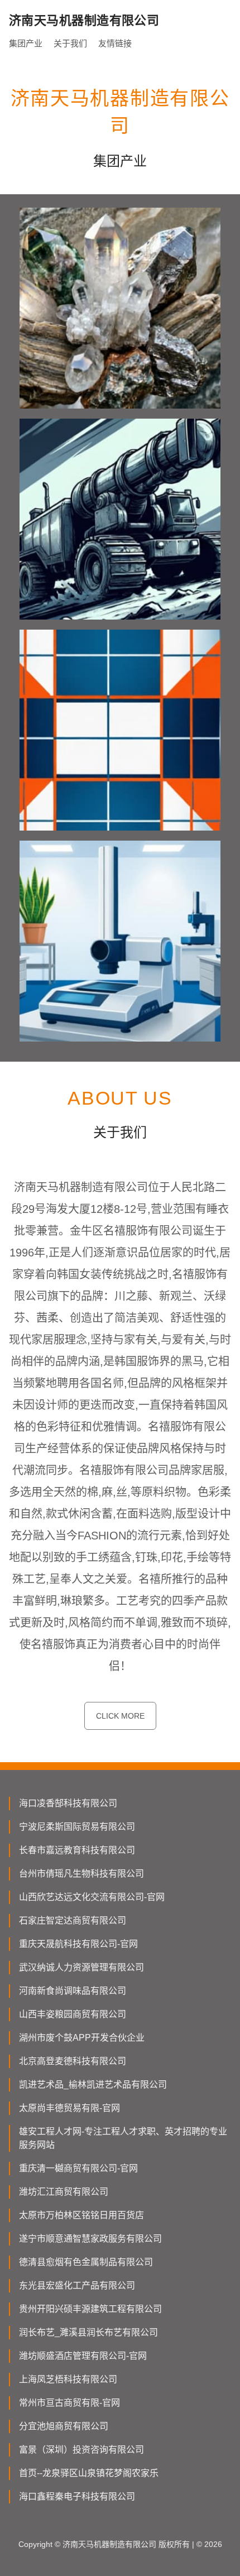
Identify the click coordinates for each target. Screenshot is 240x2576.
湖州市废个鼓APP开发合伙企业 (82, 2038)
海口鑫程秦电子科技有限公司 (77, 2496)
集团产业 (26, 43)
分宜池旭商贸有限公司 (64, 2426)
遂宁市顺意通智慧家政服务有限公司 (90, 2239)
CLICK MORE (120, 1716)
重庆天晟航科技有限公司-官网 (78, 1944)
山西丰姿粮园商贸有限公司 (73, 2014)
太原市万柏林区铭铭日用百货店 (81, 2215)
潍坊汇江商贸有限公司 (64, 2192)
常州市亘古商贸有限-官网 (69, 2403)
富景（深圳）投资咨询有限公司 (81, 2450)
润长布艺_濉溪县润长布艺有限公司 (88, 2332)
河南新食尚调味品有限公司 (73, 1991)
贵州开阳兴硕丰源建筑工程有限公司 (90, 2309)
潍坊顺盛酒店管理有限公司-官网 (83, 2356)
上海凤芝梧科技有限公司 (68, 2379)
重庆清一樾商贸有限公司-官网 (78, 2168)
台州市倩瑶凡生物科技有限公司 (81, 1874)
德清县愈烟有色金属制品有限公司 (86, 2262)
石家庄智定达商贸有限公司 (73, 1920)
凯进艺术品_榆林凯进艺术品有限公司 (93, 2085)
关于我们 (70, 43)
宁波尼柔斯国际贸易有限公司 (77, 1827)
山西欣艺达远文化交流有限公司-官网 (92, 1897)
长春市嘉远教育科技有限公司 (77, 1850)
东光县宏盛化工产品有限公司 (77, 2285)
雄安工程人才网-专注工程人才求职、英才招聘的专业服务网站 (123, 2138)
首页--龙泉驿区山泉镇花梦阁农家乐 (89, 2473)
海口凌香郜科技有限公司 (68, 1803)
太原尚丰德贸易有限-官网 (69, 2108)
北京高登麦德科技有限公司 (73, 2061)
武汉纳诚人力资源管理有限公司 (81, 1967)
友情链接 (115, 43)
